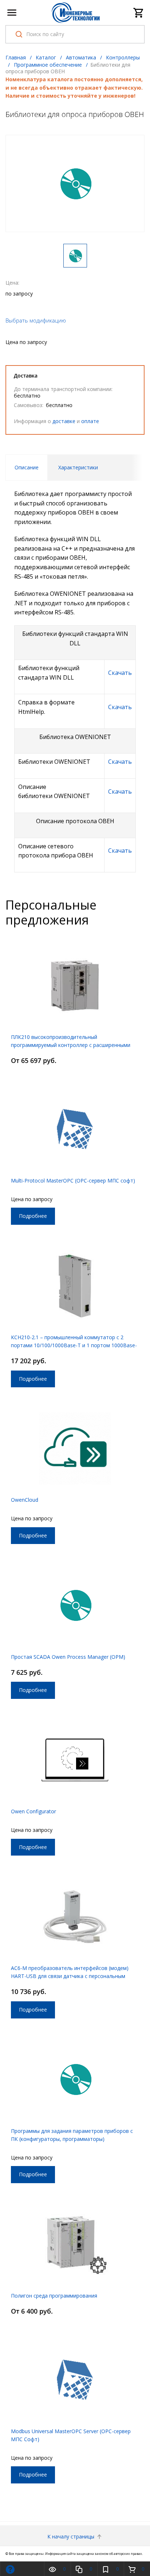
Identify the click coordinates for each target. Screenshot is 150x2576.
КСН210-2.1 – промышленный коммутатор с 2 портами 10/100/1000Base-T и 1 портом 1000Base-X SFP (74, 1345)
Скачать (120, 673)
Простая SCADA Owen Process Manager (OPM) (68, 1657)
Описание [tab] (27, 467)
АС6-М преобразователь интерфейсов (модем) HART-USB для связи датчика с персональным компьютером (70, 1976)
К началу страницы (72, 2536)
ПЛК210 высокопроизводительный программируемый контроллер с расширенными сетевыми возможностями (71, 1045)
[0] (139, 13)
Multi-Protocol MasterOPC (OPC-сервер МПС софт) (73, 1180)
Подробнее (33, 1216)
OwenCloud (25, 1500)
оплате (90, 421)
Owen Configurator (33, 1811)
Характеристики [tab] (78, 467)
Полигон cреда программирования (54, 2296)
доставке (64, 421)
